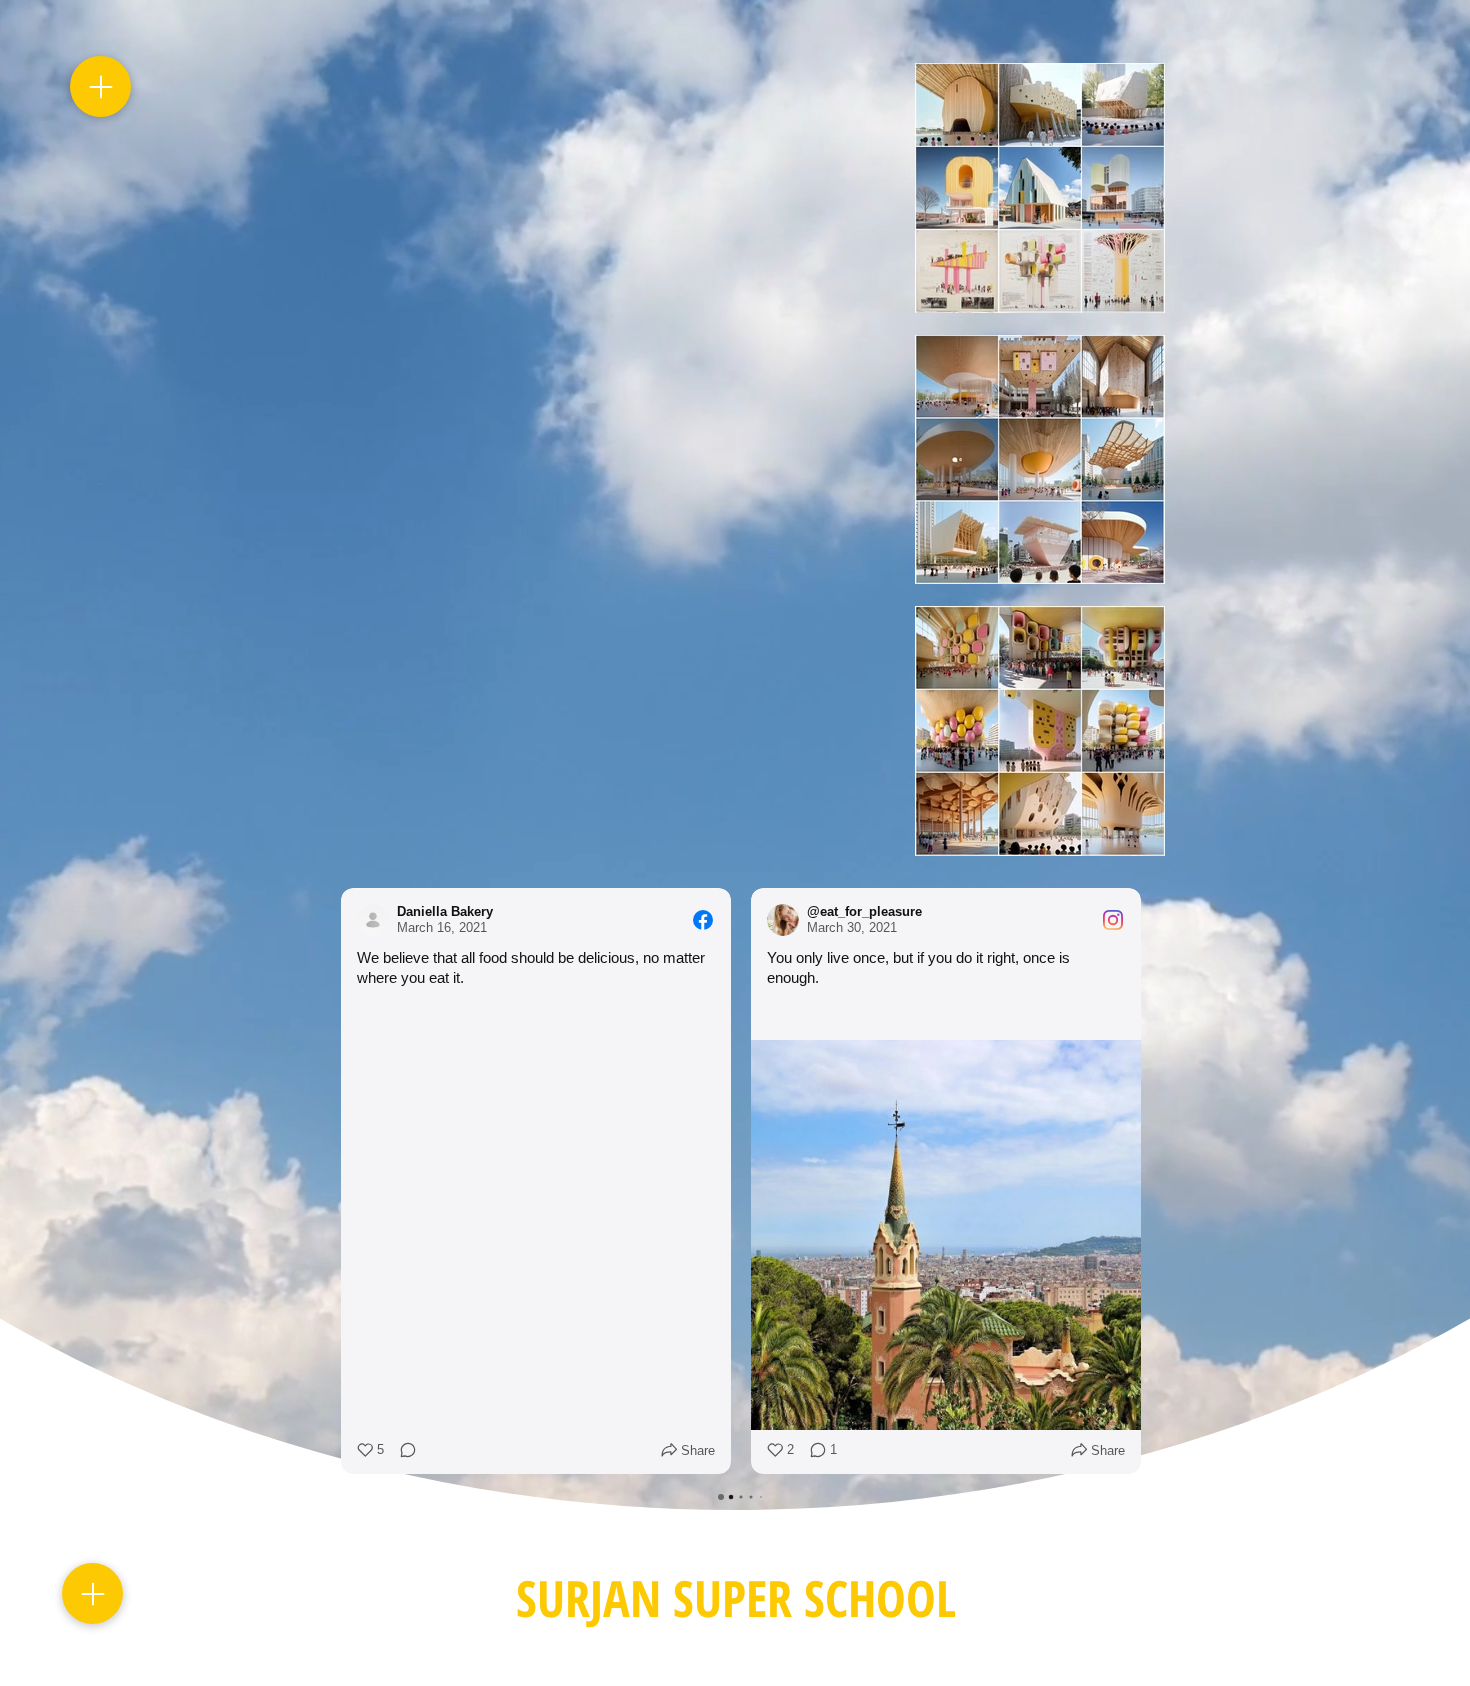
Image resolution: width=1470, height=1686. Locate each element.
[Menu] (100, 86)
